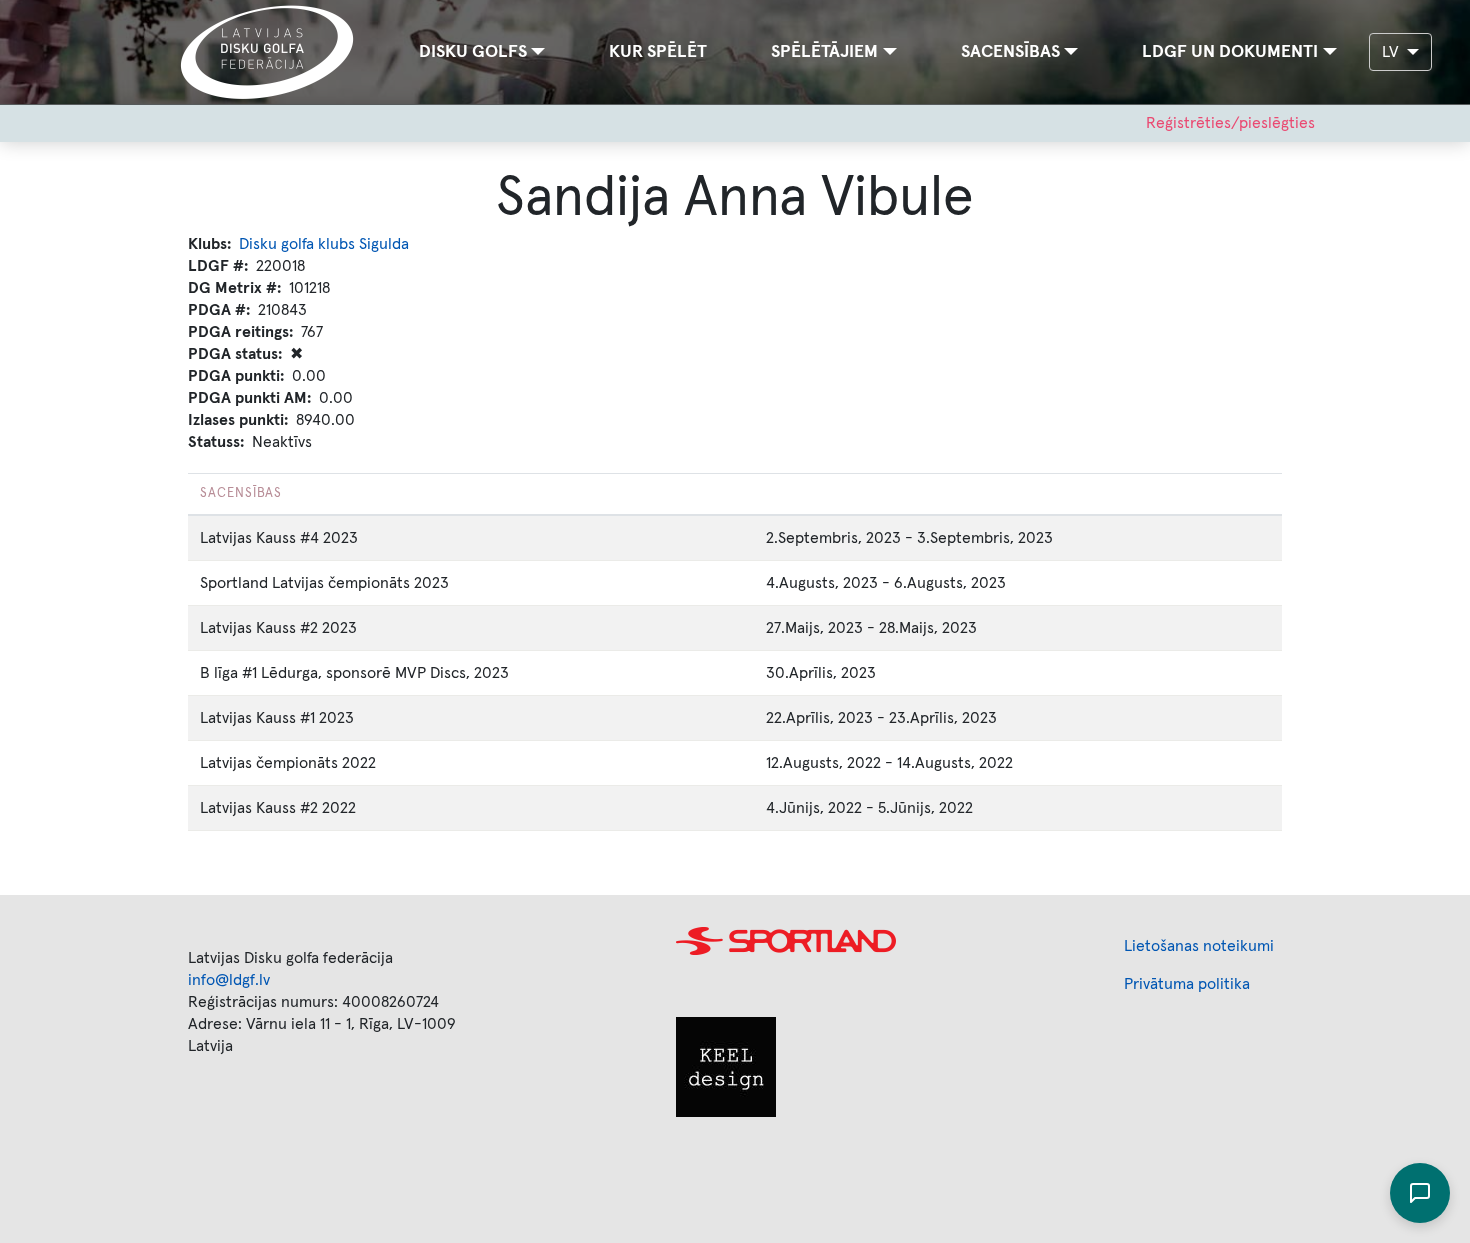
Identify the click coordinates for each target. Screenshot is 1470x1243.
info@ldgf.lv (229, 980)
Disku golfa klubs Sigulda (324, 244)
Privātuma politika (1187, 984)
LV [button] (1392, 52)
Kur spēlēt (658, 52)
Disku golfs (473, 52)
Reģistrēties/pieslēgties (1230, 123)
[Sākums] (275, 52)
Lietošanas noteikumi (1199, 946)
